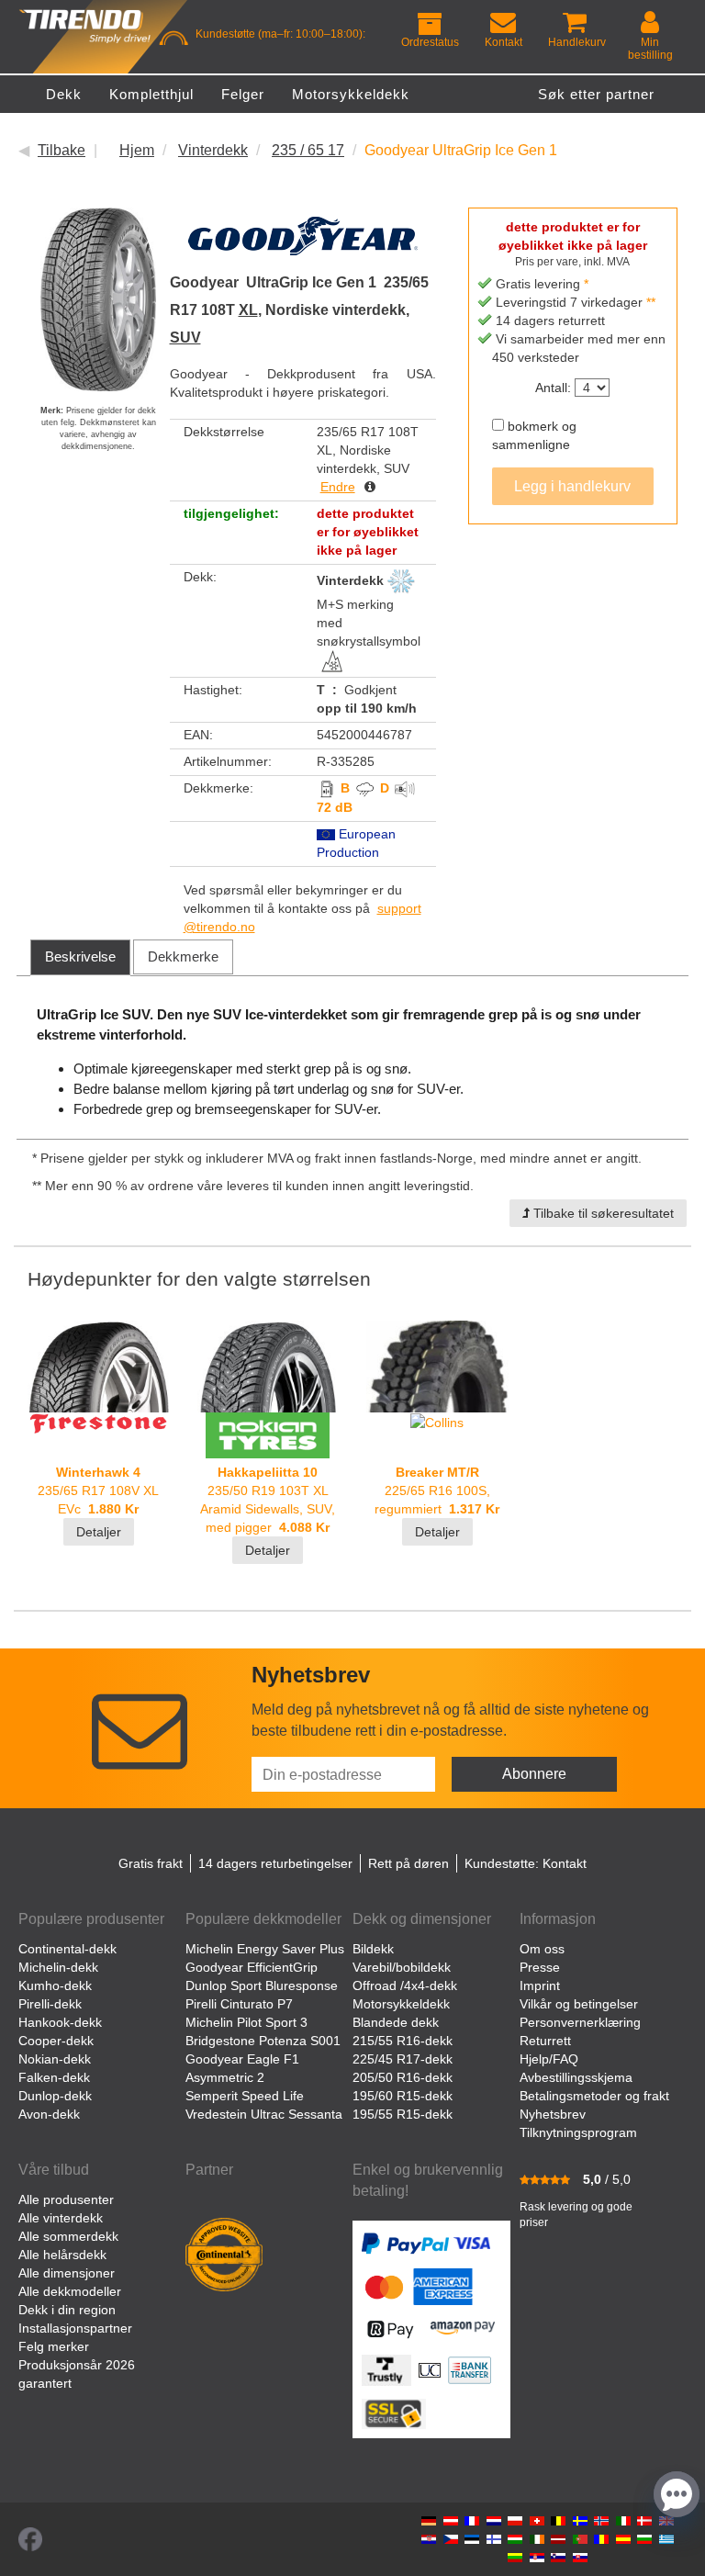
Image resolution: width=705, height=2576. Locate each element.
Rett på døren (408, 1863)
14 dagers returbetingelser (275, 1863)
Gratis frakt (151, 1863)
